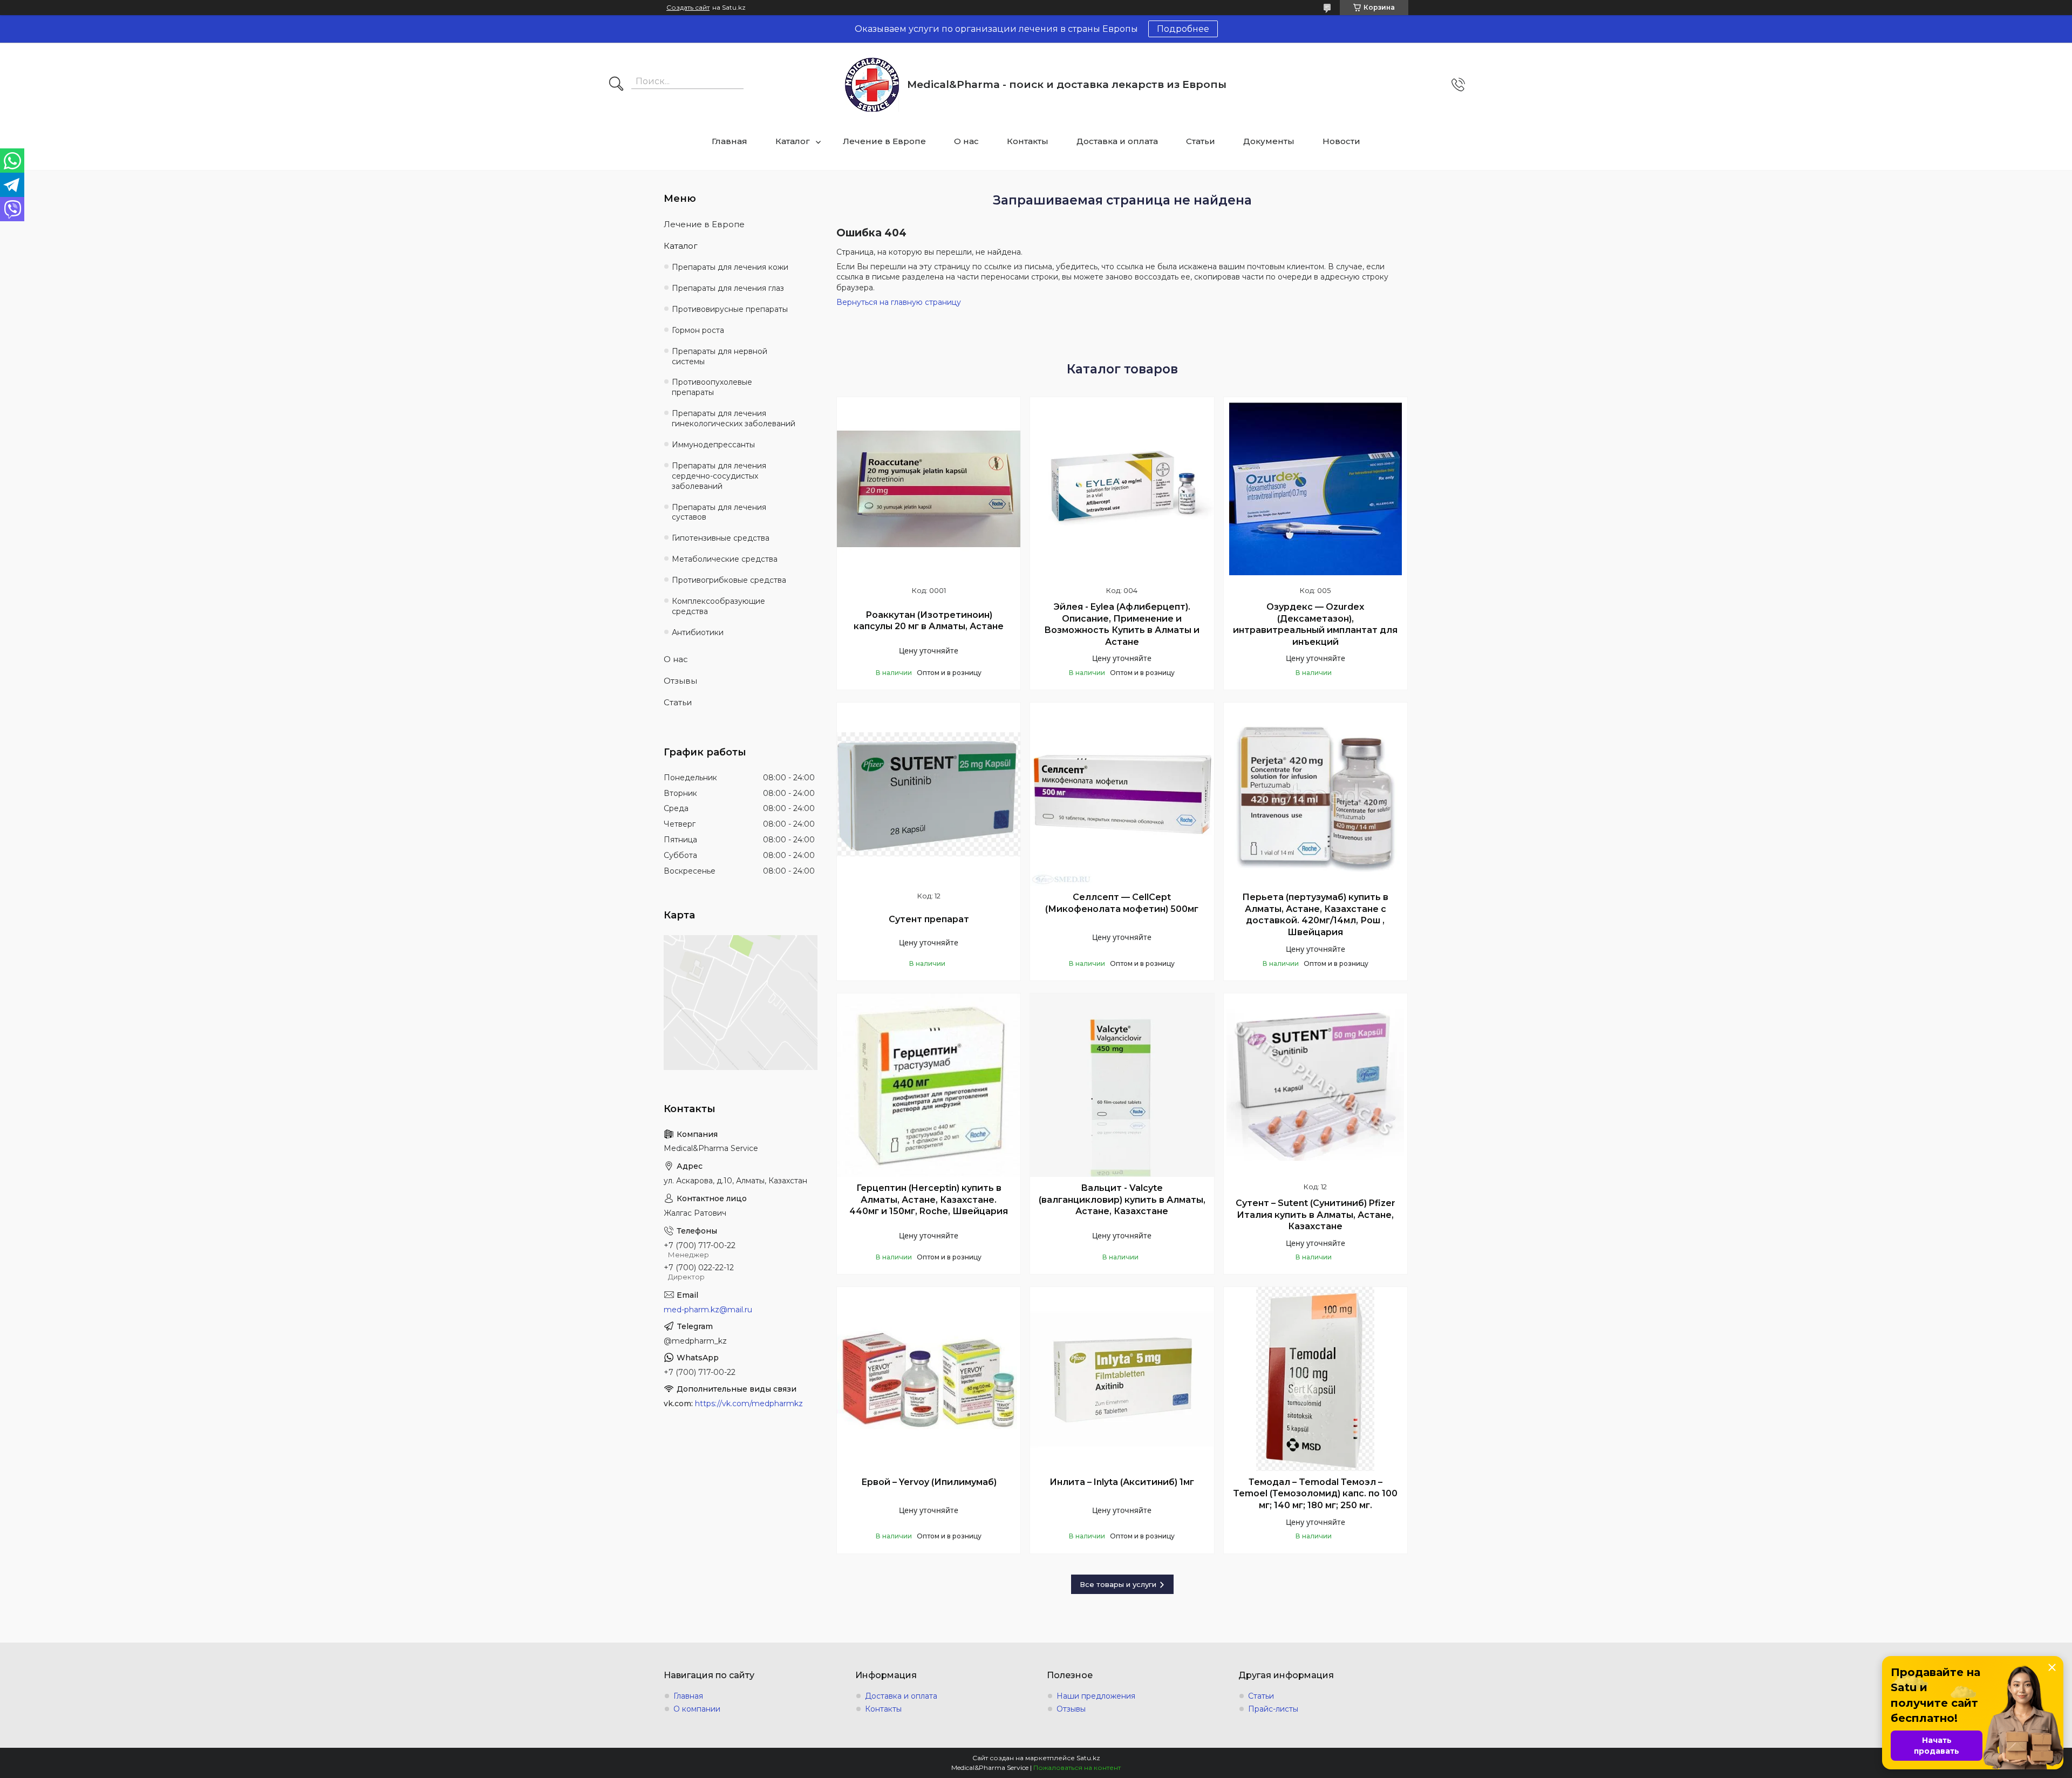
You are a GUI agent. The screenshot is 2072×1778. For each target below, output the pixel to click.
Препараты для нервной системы (720, 356)
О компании (697, 1709)
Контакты (1028, 141)
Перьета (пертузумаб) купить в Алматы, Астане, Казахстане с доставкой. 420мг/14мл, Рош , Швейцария (1315, 915)
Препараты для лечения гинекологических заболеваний (734, 418)
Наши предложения (1096, 1696)
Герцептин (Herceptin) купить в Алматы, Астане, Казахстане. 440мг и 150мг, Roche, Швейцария (929, 1200)
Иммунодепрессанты (713, 445)
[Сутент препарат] (929, 794)
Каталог (793, 141)
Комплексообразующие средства (718, 606)
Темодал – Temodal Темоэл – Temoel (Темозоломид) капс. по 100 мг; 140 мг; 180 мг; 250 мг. (1315, 1494)
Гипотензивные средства (721, 538)
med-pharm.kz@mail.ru (708, 1310)
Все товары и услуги (1118, 1584)
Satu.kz (1088, 1758)
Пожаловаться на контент (1077, 1767)
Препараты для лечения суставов (719, 512)
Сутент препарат (929, 919)
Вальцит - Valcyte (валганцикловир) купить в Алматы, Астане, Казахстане (1122, 1200)
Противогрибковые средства (729, 580)
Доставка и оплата (1117, 141)
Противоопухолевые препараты (712, 387)
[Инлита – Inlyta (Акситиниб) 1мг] (1122, 1379)
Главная (730, 141)
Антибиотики (698, 632)
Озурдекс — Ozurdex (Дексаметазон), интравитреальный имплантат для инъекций (1315, 624)
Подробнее (1183, 29)
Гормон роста (698, 330)
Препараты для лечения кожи (730, 267)
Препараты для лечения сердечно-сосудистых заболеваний (719, 476)
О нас (966, 141)
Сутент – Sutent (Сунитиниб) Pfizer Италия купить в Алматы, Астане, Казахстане (1316, 1215)
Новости (1341, 141)
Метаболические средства (725, 559)
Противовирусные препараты (730, 309)
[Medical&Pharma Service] (872, 85)
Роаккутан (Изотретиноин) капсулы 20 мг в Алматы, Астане (929, 621)
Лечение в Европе (884, 141)
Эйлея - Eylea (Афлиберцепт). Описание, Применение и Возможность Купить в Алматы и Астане (1122, 624)
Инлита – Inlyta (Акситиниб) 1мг (1122, 1482)
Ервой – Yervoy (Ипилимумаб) (929, 1482)
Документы (1269, 141)
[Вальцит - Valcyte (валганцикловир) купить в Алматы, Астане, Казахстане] (1122, 1085)
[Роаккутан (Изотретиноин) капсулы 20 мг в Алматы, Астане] (929, 489)
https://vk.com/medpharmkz (749, 1404)
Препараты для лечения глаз (728, 288)
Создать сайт (688, 8)
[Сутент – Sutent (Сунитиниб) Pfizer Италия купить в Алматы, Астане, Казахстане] (1316, 1085)
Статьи (1201, 141)
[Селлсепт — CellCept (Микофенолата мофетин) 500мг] (1122, 794)
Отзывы (680, 681)
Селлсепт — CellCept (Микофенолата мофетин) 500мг (1122, 903)
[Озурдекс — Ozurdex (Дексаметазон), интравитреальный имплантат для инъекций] (1316, 489)
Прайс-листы (1273, 1709)
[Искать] (616, 85)
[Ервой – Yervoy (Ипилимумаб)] (929, 1379)
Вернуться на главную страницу (899, 302)
